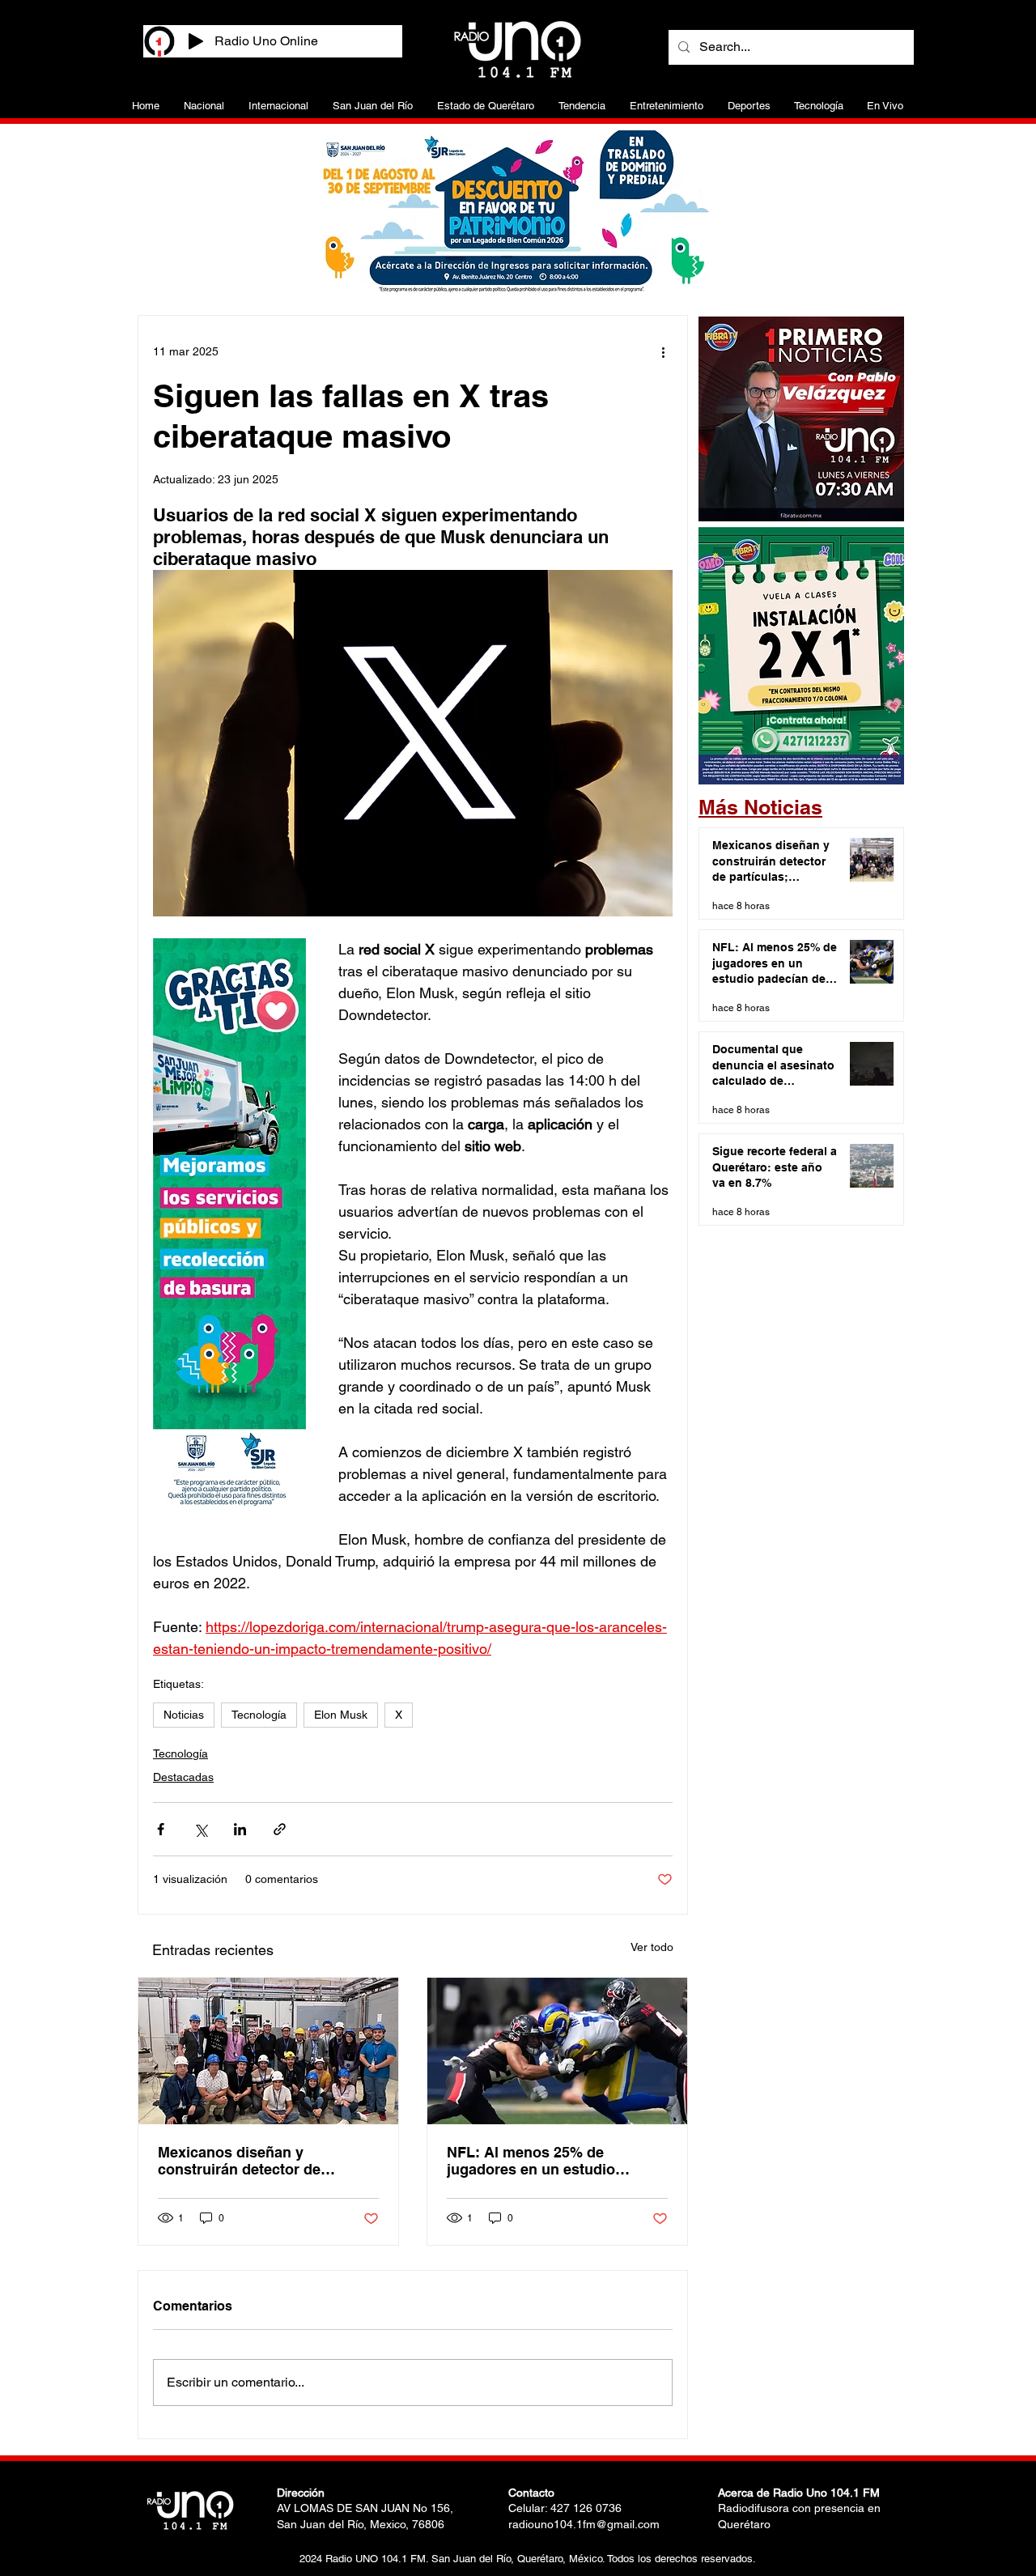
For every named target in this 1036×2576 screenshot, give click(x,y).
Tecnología (259, 1715)
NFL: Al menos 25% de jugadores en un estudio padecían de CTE (531, 2161)
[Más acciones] (663, 351)
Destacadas (183, 1777)
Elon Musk (341, 1715)
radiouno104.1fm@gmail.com (584, 2524)
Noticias (184, 1715)
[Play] (196, 41)
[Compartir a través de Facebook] (161, 1829)
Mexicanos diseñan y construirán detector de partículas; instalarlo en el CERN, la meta (248, 2161)
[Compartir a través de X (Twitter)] (200, 1829)
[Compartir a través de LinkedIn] (240, 1829)
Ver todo (652, 1947)
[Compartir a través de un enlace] (280, 1829)
